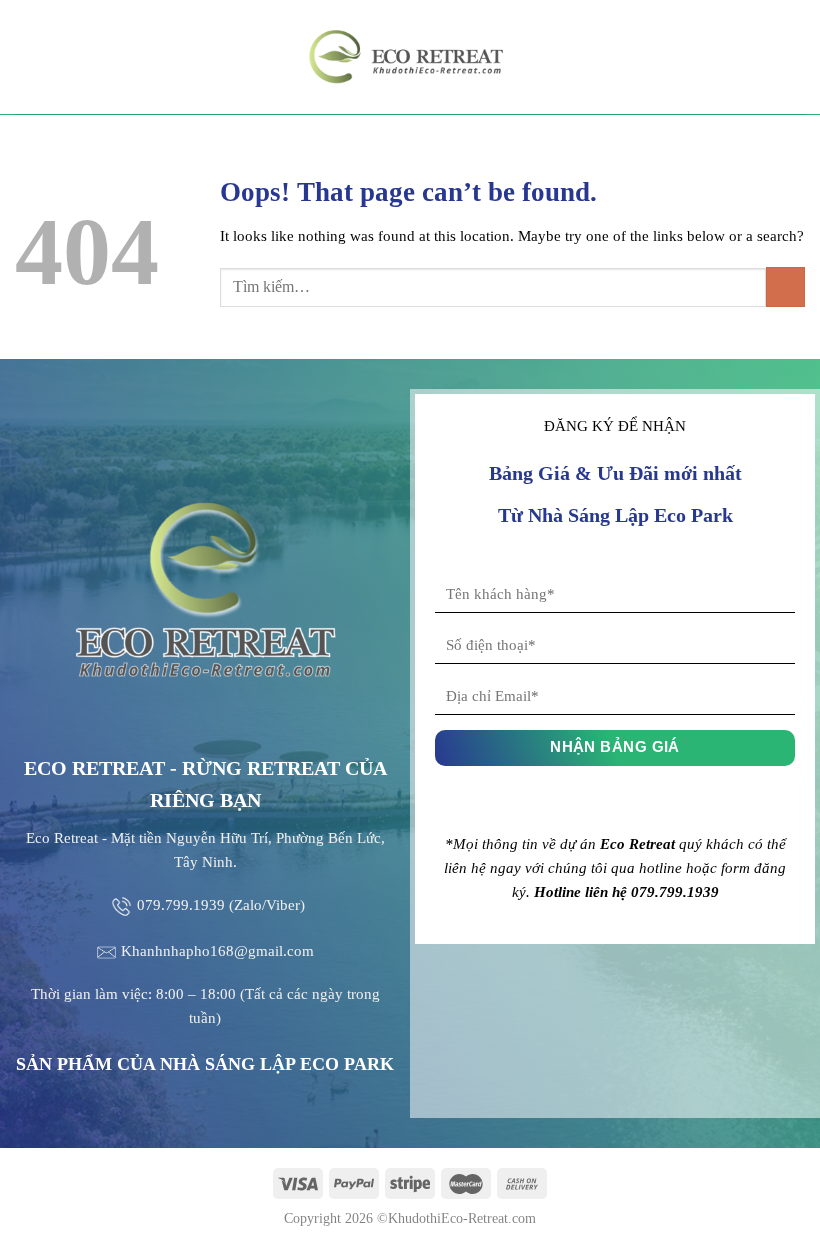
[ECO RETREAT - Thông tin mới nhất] (410, 57)
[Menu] (27, 56)
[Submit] (785, 286)
